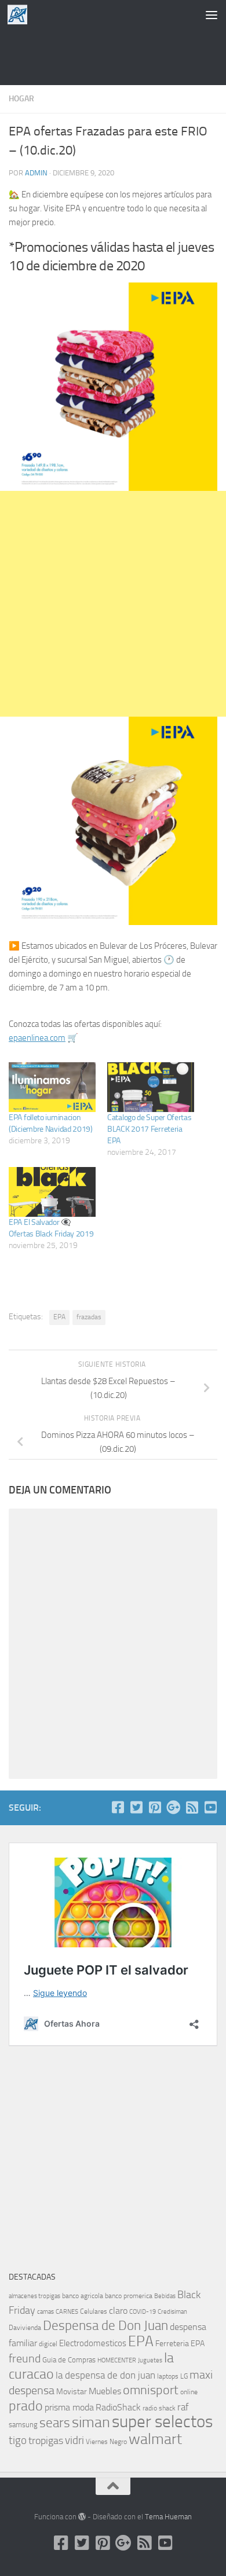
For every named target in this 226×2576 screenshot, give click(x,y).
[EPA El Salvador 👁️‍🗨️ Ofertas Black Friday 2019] (52, 1192)
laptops (168, 2376)
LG (184, 2376)
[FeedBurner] (192, 1807)
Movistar (72, 2392)
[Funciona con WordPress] (82, 2517)
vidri (74, 2440)
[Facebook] (118, 1807)
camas (45, 2312)
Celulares (94, 2311)
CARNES (67, 2312)
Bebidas (165, 2296)
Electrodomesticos (93, 2343)
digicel (48, 2344)
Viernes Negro (106, 2442)
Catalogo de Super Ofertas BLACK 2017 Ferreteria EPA (150, 1129)
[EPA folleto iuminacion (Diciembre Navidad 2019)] (52, 1087)
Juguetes (150, 2360)
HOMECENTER (117, 2360)
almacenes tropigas (34, 2296)
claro (118, 2311)
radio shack (159, 2408)
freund (25, 2358)
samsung (23, 2425)
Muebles (105, 2391)
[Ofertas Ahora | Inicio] (21, 14)
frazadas (89, 1317)
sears (55, 2423)
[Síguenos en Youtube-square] (210, 1807)
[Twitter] (136, 1807)
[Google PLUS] (173, 1807)
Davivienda (25, 2328)
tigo (18, 2440)
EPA (59, 1317)
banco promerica (129, 2296)
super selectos (162, 2422)
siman (91, 2422)
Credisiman (172, 2312)
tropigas (46, 2441)
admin (36, 173)
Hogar (21, 99)
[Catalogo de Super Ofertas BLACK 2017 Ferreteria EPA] (151, 1087)
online (189, 2392)
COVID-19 (143, 2312)
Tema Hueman (168, 2517)
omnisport (151, 2390)
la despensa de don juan (105, 2375)
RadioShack (118, 2407)
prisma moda (69, 2407)
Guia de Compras (69, 2360)
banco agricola (83, 2296)
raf (183, 2407)
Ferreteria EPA (180, 2344)
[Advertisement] (113, 55)
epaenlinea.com (37, 1038)
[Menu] (212, 14)
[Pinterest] (155, 1807)
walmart (155, 2439)
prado (26, 2406)
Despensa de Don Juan (105, 2326)
